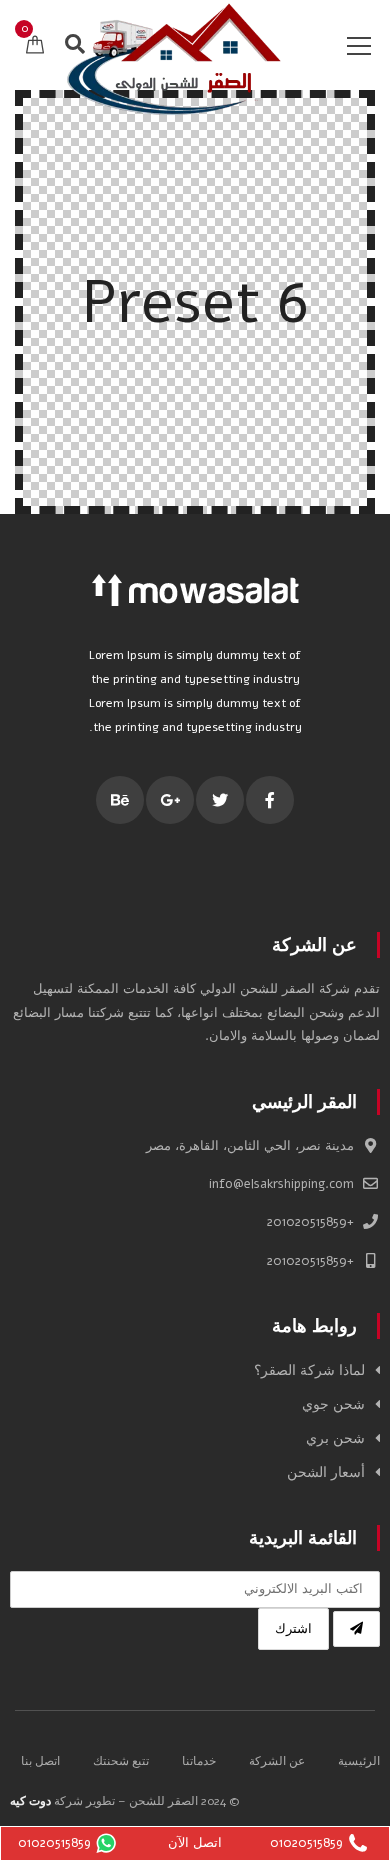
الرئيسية (359, 1761)
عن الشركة (277, 1761)
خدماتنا (199, 1761)
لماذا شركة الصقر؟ (309, 1370)
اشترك (293, 1629)
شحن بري (335, 1438)
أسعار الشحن (326, 1472)
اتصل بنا (40, 1761)
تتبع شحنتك (121, 1761)
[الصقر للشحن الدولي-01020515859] (175, 58)
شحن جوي (333, 1404)
